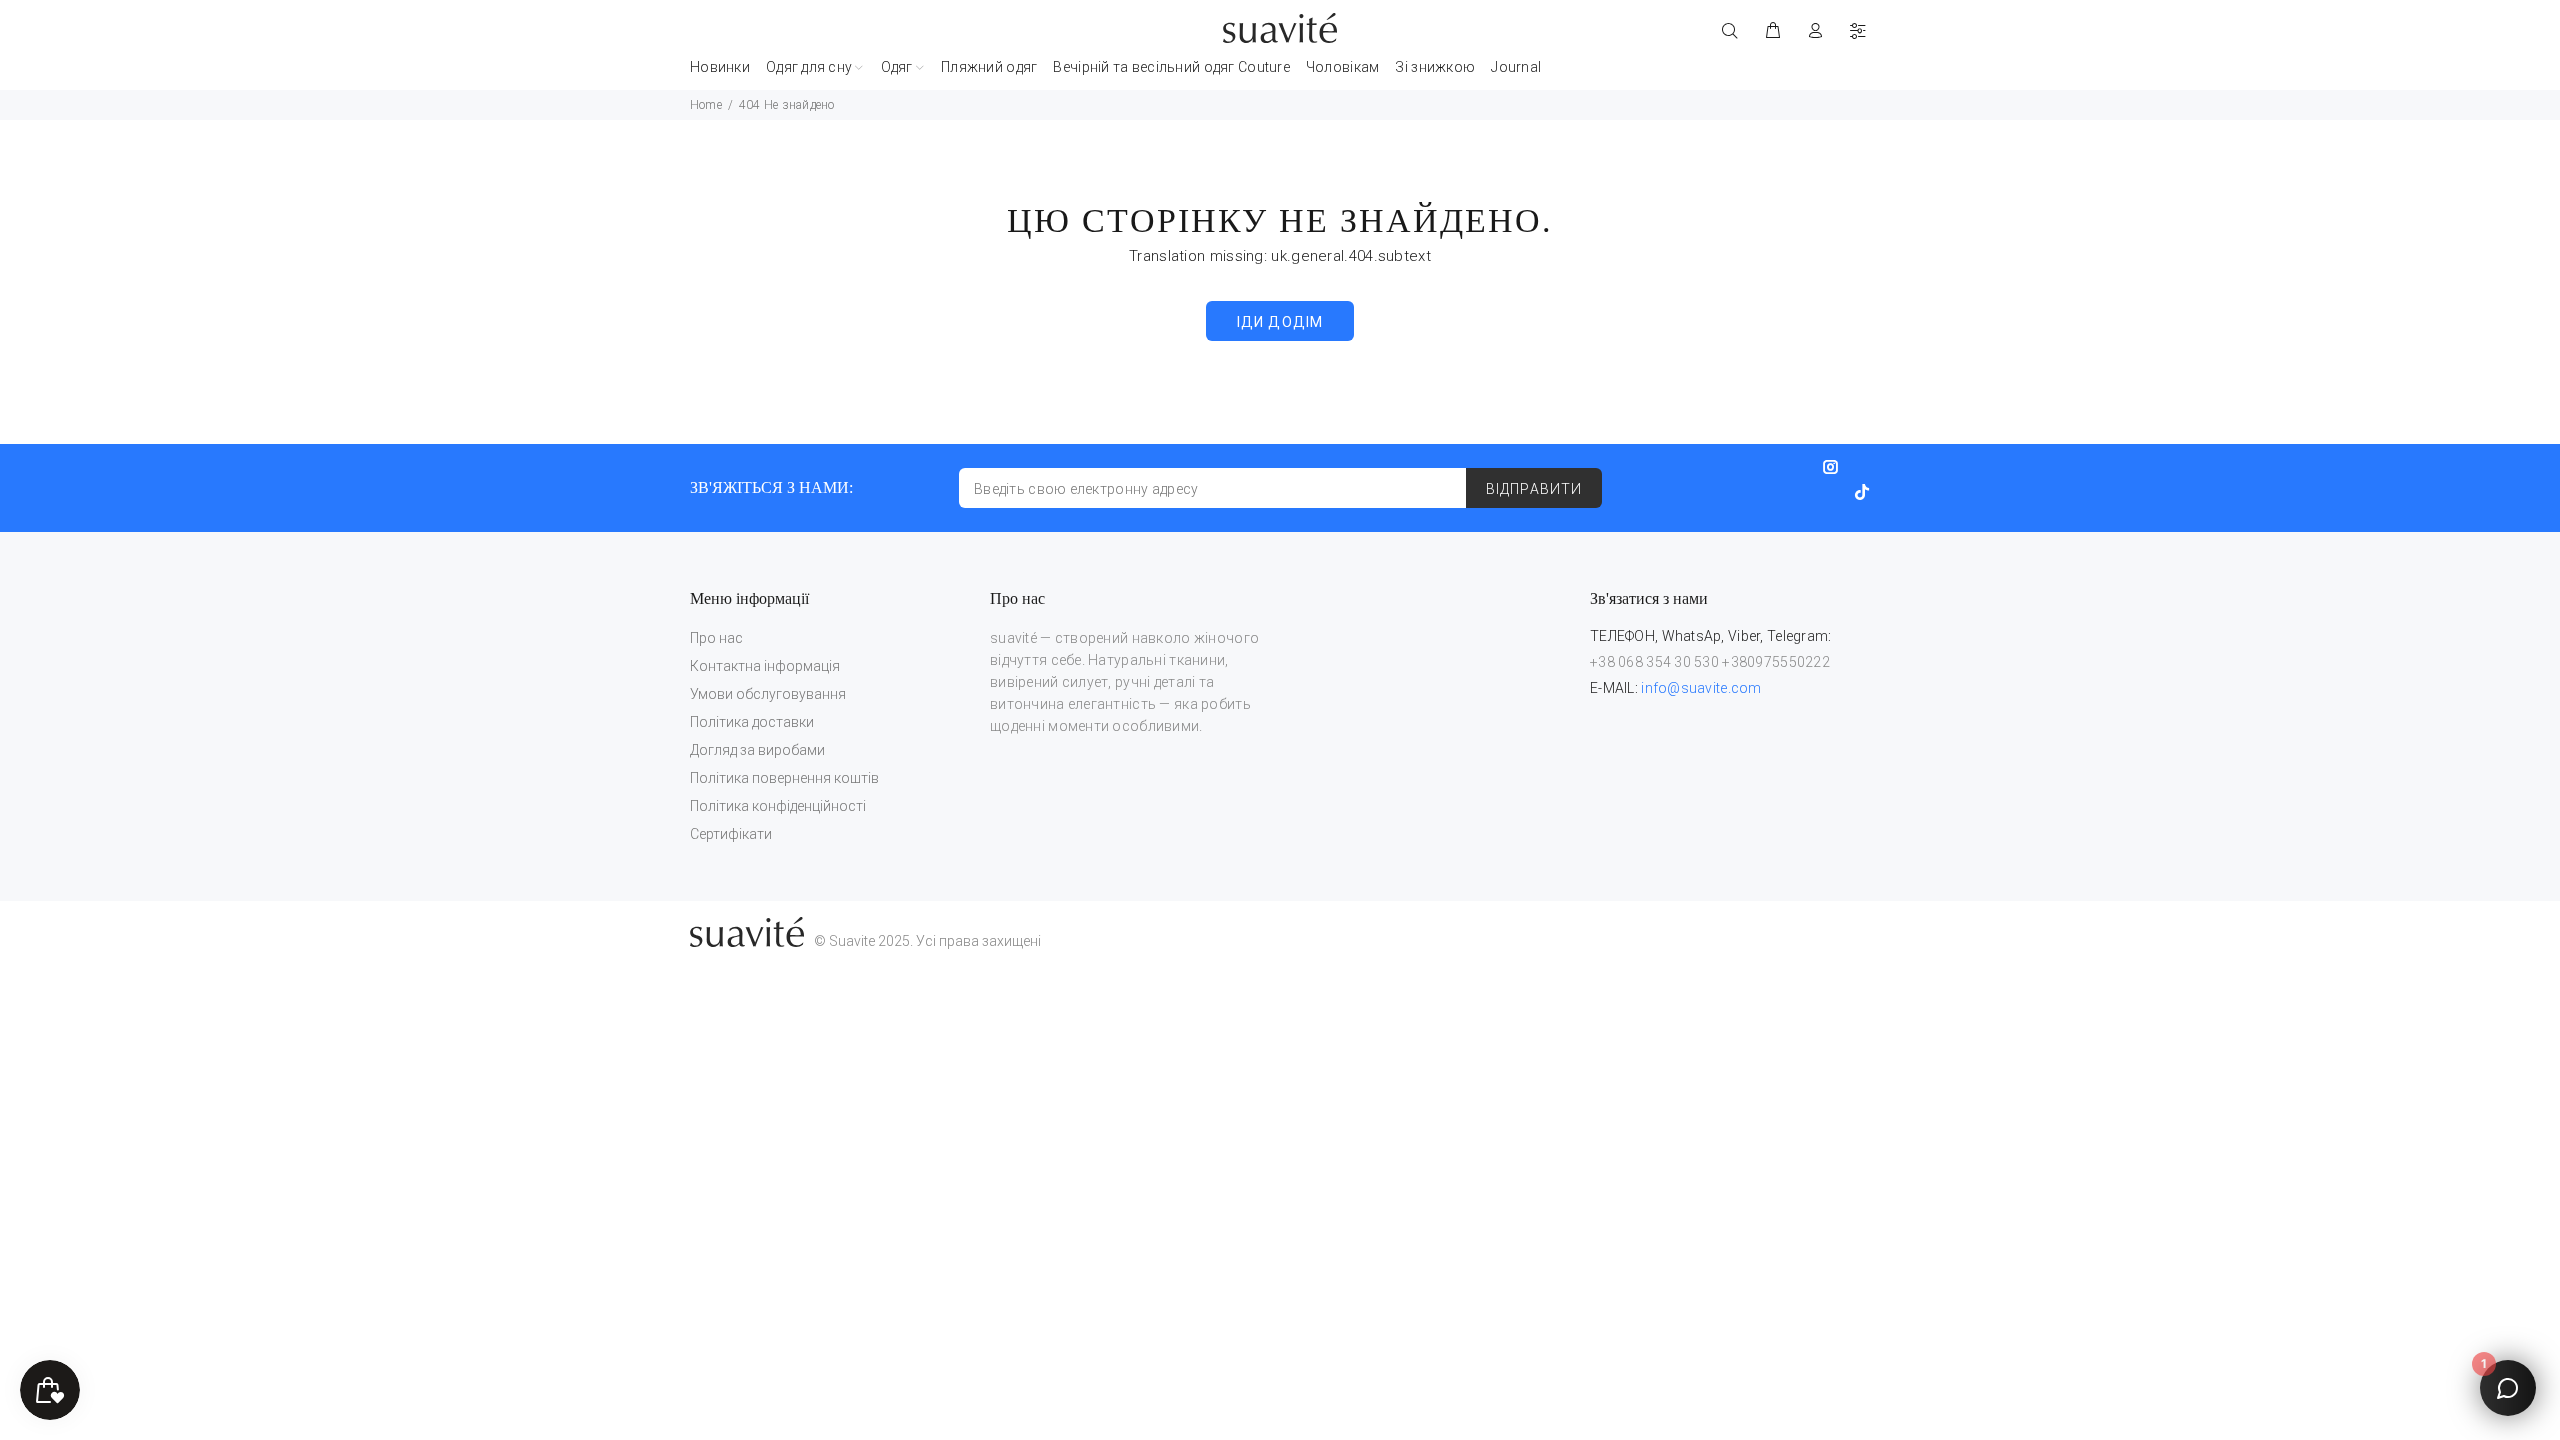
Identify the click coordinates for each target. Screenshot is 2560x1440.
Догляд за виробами (757, 750)
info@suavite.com (1701, 688)
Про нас (716, 638)
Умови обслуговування (768, 694)
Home (706, 105)
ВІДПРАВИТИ (1534, 489)
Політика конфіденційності (778, 806)
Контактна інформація (765, 666)
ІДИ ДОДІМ (1280, 322)
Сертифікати (731, 834)
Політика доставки (752, 722)
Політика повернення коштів (784, 778)
